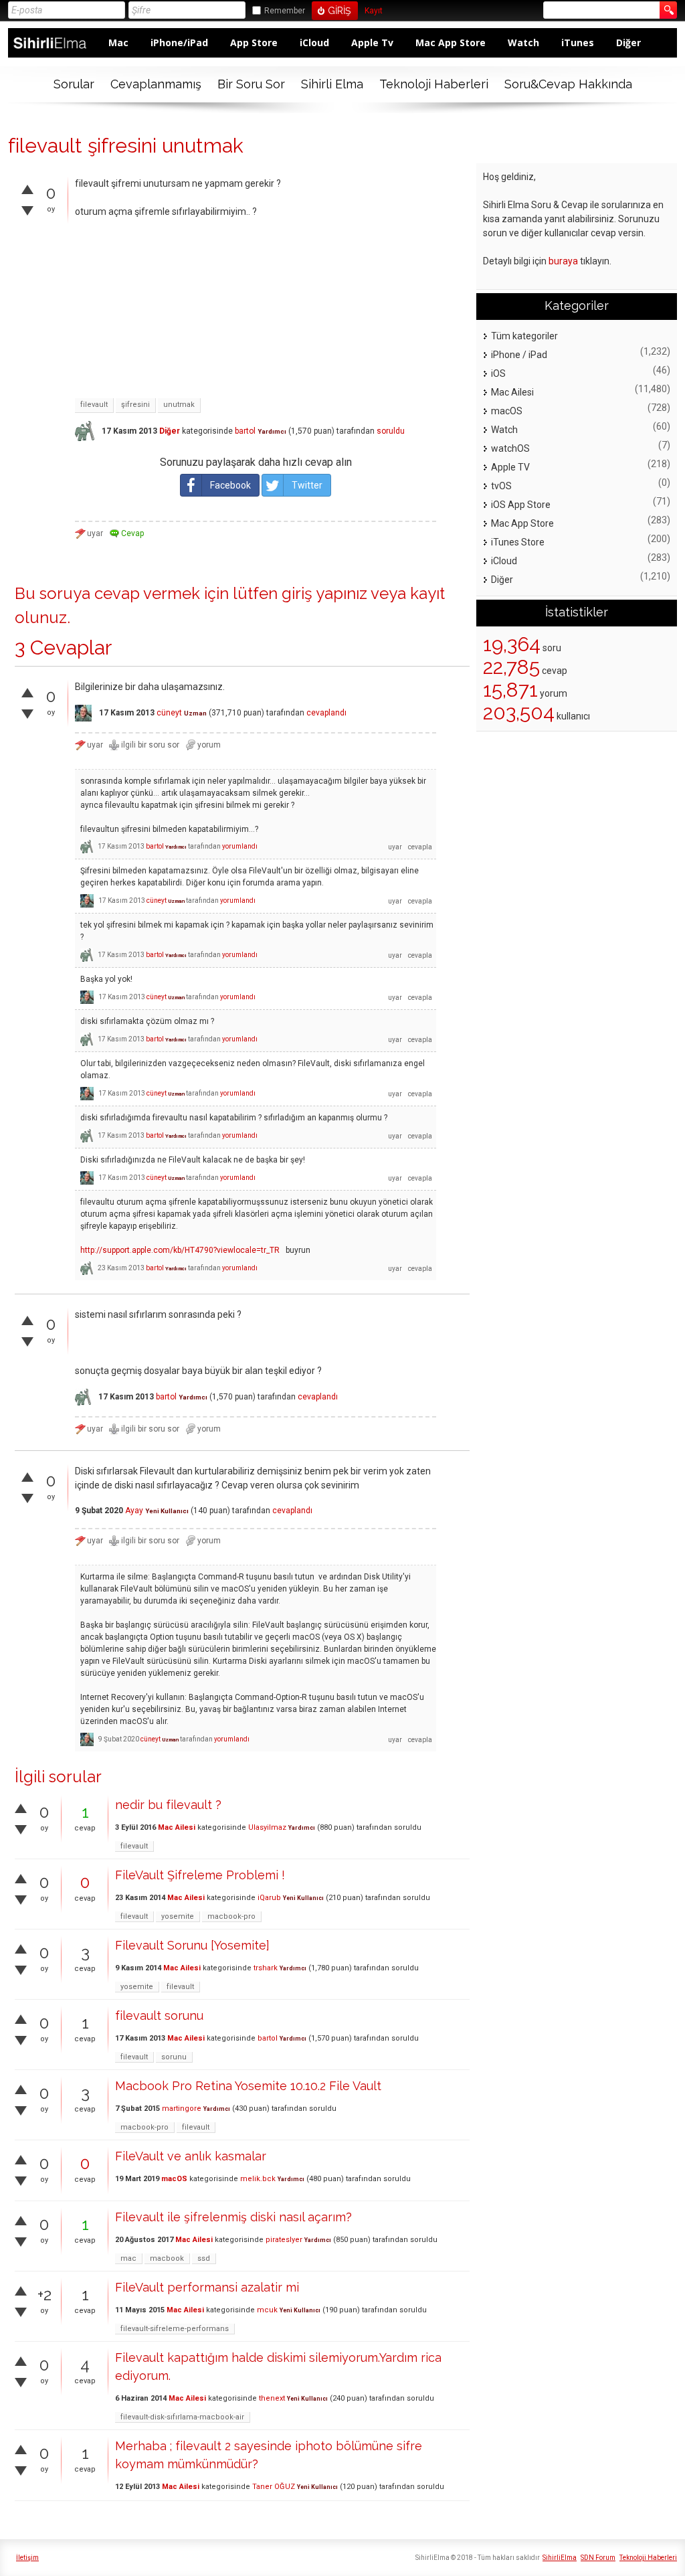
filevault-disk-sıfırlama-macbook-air (182, 2417)
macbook (167, 2258)
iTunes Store (518, 542)
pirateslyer (284, 2240)
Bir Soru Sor (251, 84)
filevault (94, 405)
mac (128, 2258)
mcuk (267, 2310)
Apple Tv (372, 42)
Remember (285, 11)
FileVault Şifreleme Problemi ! (200, 1875)
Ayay (134, 1511)
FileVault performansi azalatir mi (207, 2287)
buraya (563, 261)
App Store (254, 42)
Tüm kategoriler (524, 336)
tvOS (501, 486)
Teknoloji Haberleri (434, 84)
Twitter (307, 485)
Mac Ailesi (177, 1827)
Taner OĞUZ (274, 2487)
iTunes (578, 42)
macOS (174, 2179)
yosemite (178, 1916)
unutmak (179, 405)
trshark (266, 1968)
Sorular (74, 84)
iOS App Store (521, 505)
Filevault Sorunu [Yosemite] (192, 1945)
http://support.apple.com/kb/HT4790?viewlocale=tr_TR (180, 1250)
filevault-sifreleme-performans (175, 2329)
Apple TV (510, 467)
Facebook (230, 485)
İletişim (27, 2558)
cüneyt (169, 713)
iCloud (314, 42)
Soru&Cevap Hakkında (568, 84)
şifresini (135, 405)
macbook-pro (231, 1916)
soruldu (391, 431)
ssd (204, 2258)
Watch (523, 42)
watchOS (510, 448)
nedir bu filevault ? (168, 1805)
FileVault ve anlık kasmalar (191, 2156)
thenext (272, 2398)
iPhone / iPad (519, 355)
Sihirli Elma (332, 84)
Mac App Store (451, 42)
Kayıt (374, 11)
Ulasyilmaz (267, 1827)
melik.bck (258, 2179)
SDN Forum (598, 2558)
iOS (498, 373)
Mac (118, 42)
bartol (245, 431)
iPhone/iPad (179, 42)
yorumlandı (240, 846)
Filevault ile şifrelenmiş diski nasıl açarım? (233, 2217)
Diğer (628, 42)
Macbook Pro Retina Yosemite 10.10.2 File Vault (248, 2086)
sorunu (174, 2057)
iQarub (269, 1898)
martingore (182, 2109)
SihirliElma (560, 2558)
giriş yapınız (324, 593)
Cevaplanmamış (156, 84)
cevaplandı (326, 713)
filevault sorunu (159, 2015)
